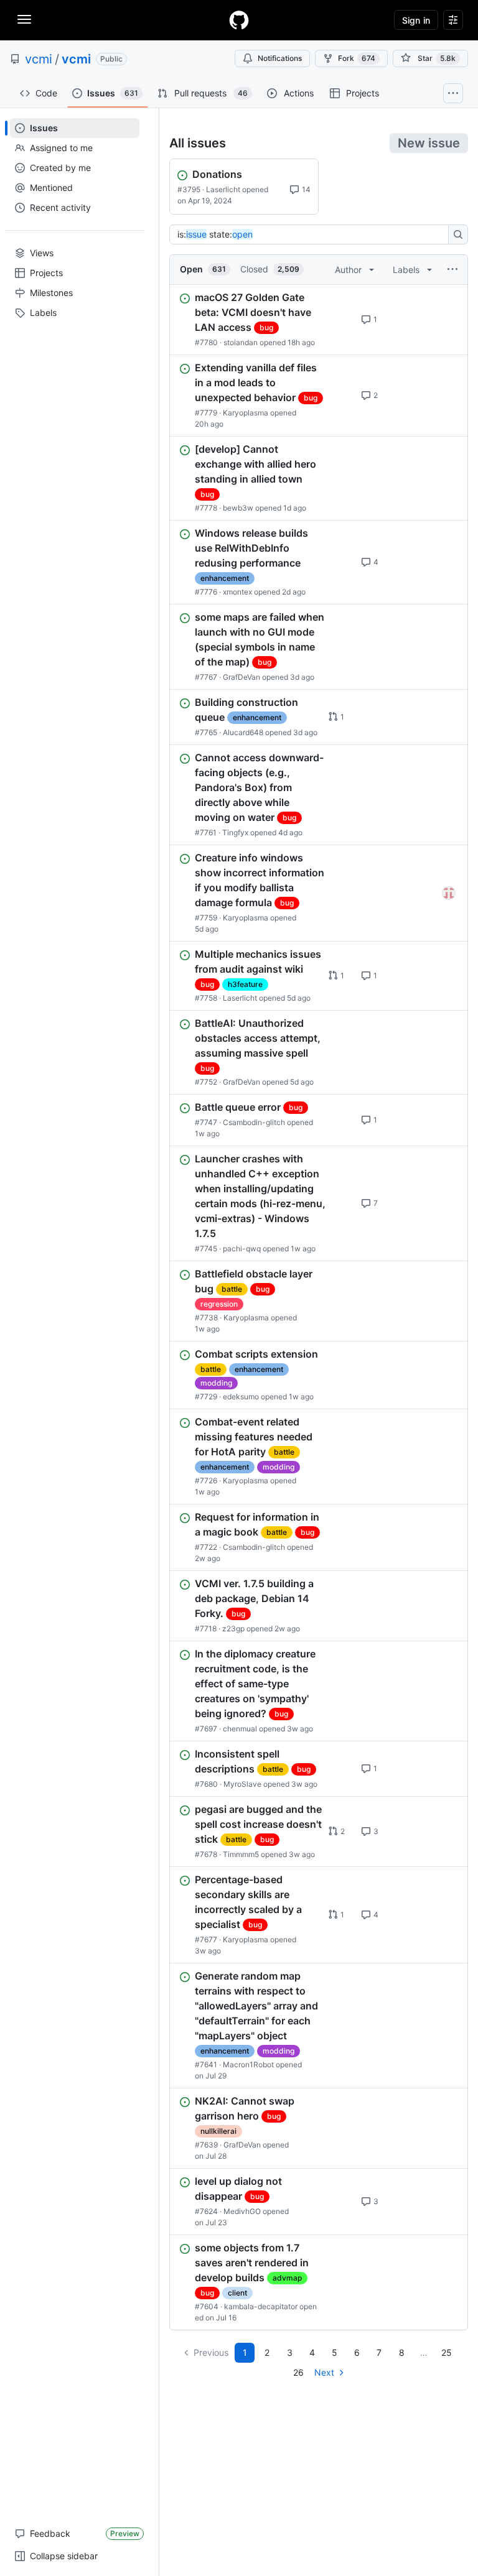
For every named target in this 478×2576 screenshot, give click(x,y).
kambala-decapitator (261, 2306)
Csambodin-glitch (254, 1122)
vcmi (39, 59)
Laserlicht (223, 189)
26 (298, 2372)
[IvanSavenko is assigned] (449, 893)
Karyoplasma (246, 413)
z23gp (233, 1629)
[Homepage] (239, 20)
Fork (357, 58)
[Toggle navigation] (24, 19)
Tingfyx (235, 832)
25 (447, 2352)
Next (324, 2372)
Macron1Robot (248, 2064)
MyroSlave (242, 1784)
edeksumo (241, 1397)
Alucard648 (243, 732)
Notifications (280, 58)
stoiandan (241, 342)
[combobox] (312, 234)
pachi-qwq (242, 1249)
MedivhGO (242, 2211)
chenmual (240, 1729)
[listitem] (319, 320)
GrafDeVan (241, 677)
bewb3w (238, 508)
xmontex (237, 592)
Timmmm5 (241, 1854)
